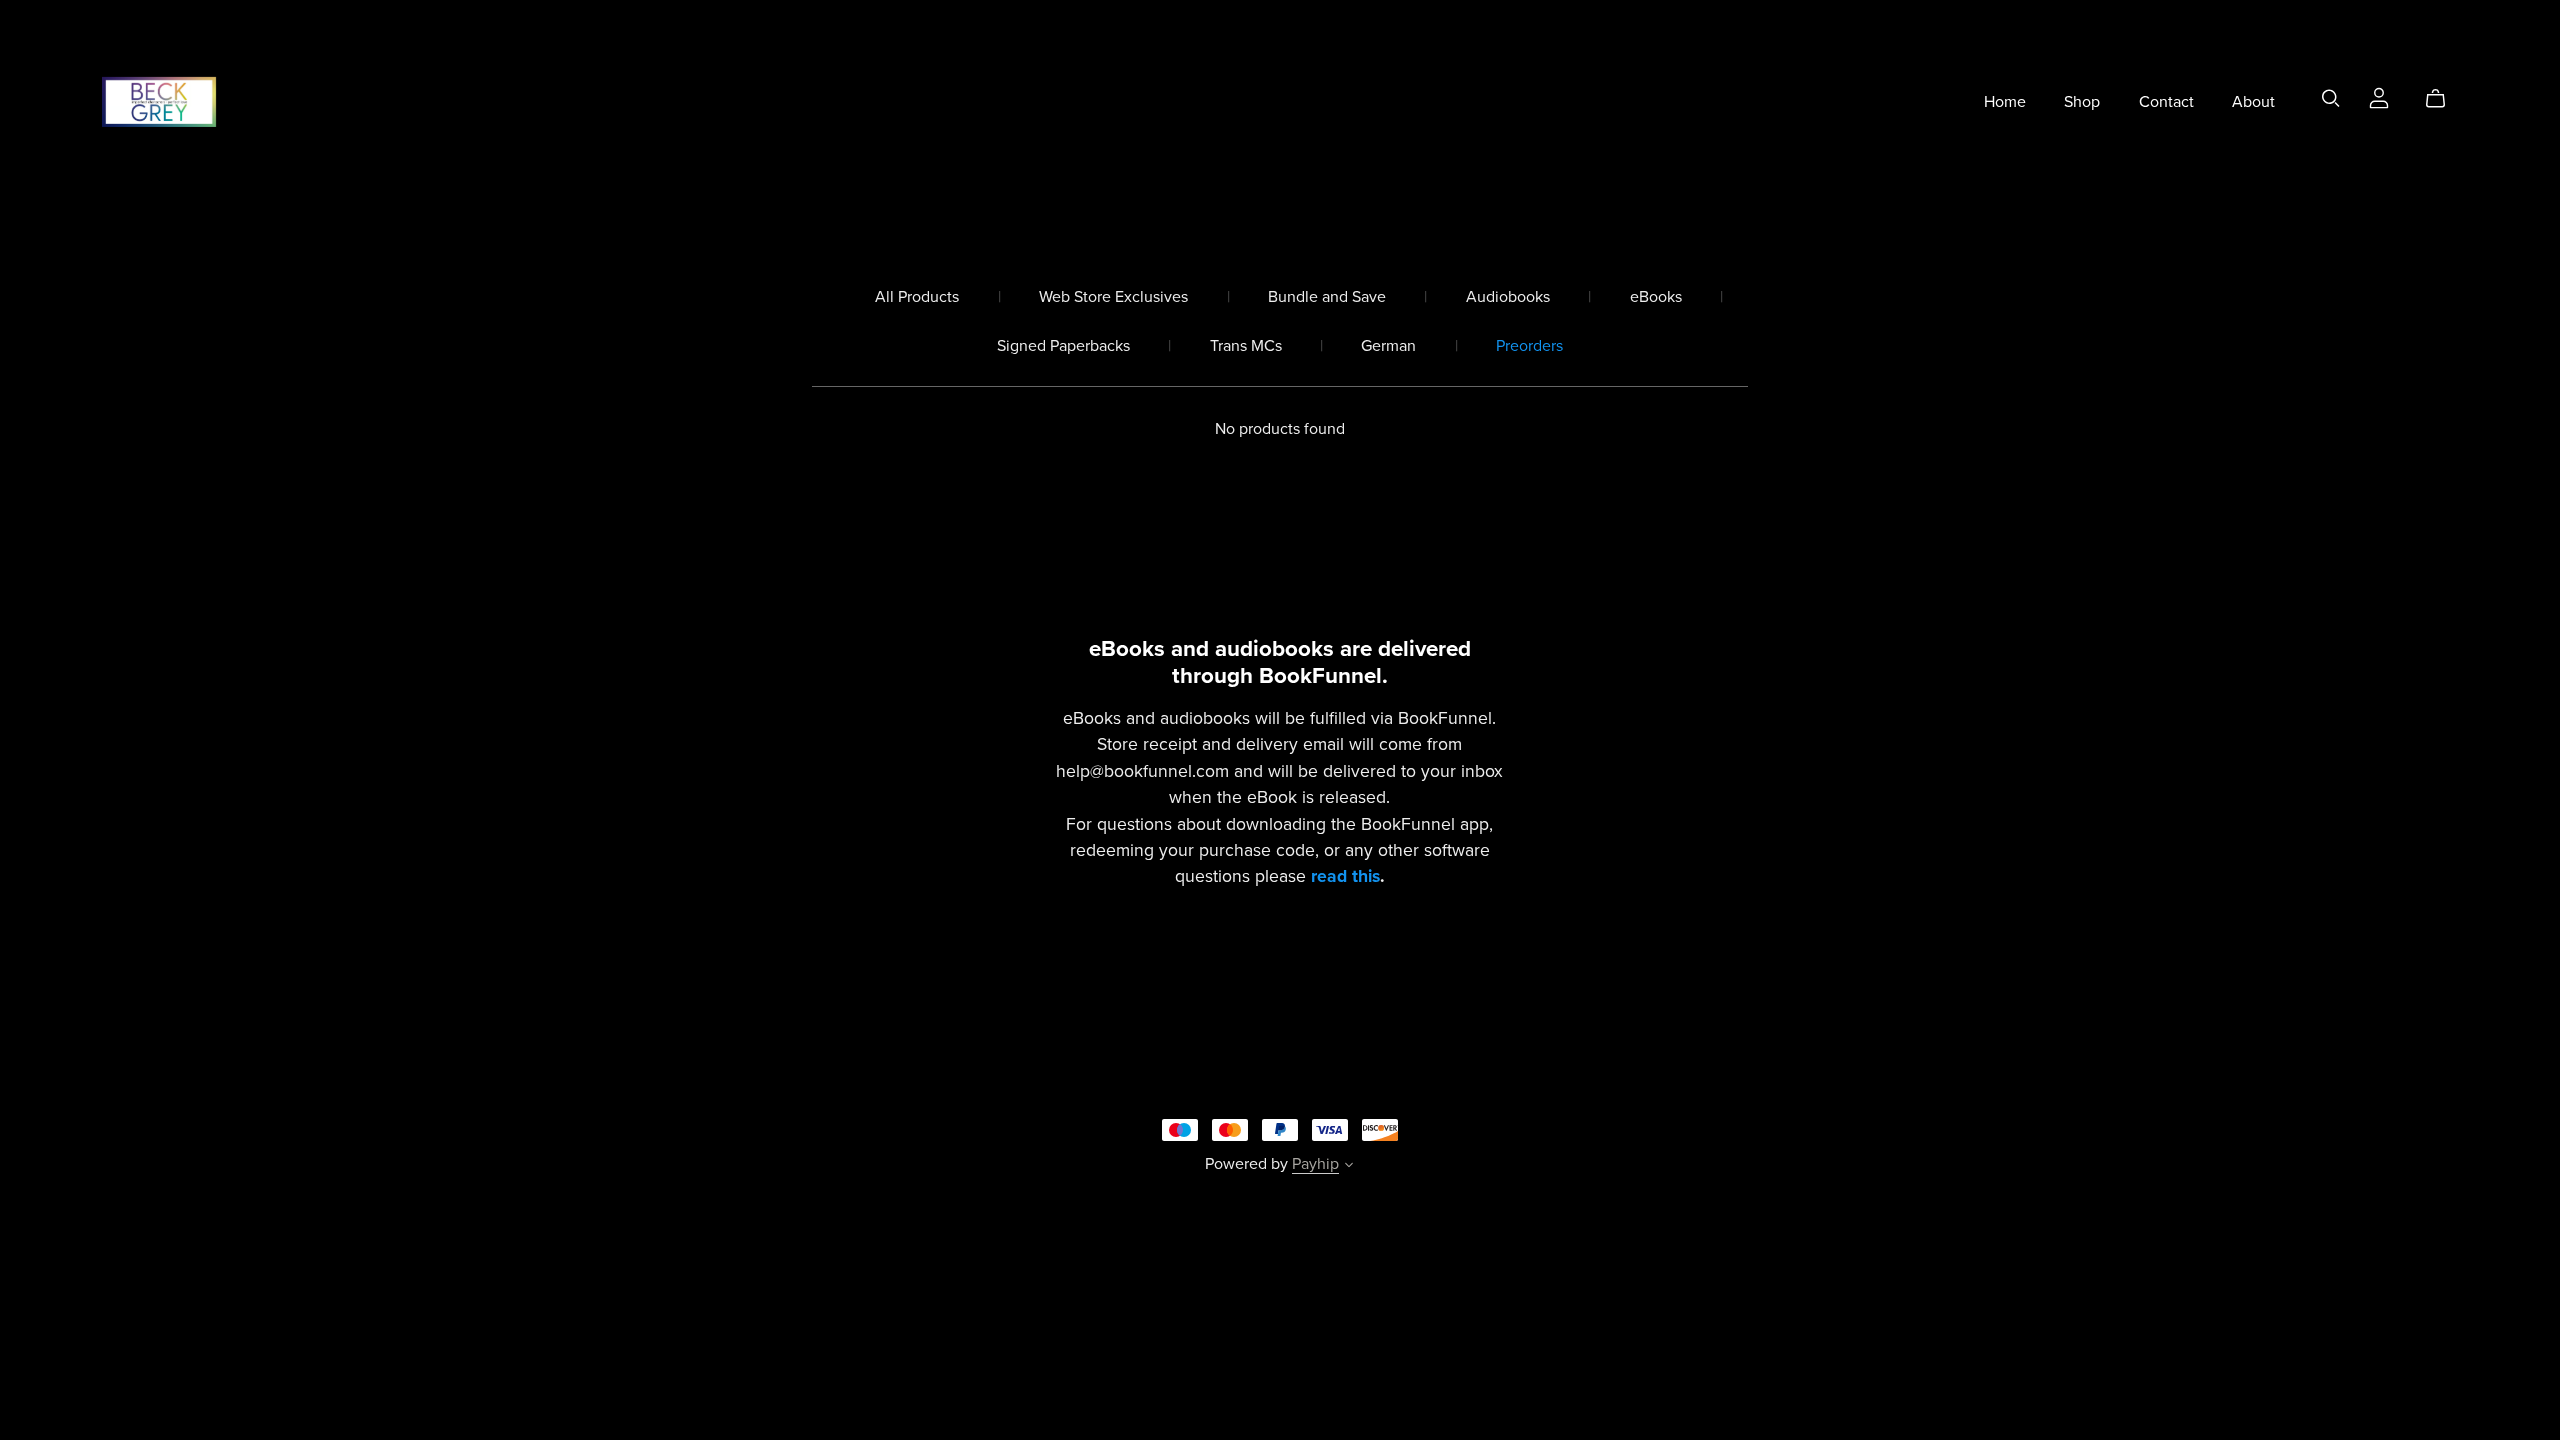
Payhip (1315, 1164)
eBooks (1656, 297)
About (2253, 101)
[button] (1349, 1167)
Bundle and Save (1327, 297)
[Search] (2331, 98)
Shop (2082, 101)
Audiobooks (1508, 297)
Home (2005, 101)
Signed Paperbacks (1063, 346)
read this (1345, 876)
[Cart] (2443, 99)
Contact (2166, 101)
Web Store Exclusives (1113, 297)
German (1388, 346)
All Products (917, 297)
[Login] (2379, 97)
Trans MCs (1246, 346)
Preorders (1529, 346)
